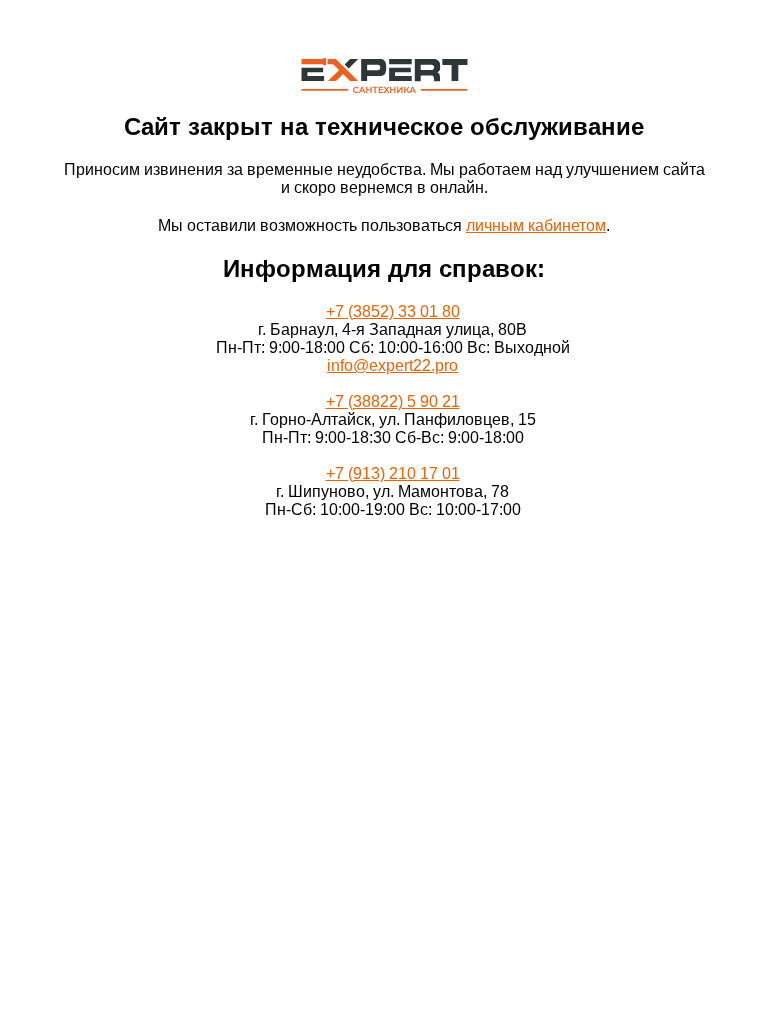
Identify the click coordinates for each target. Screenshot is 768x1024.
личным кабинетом (536, 225)
